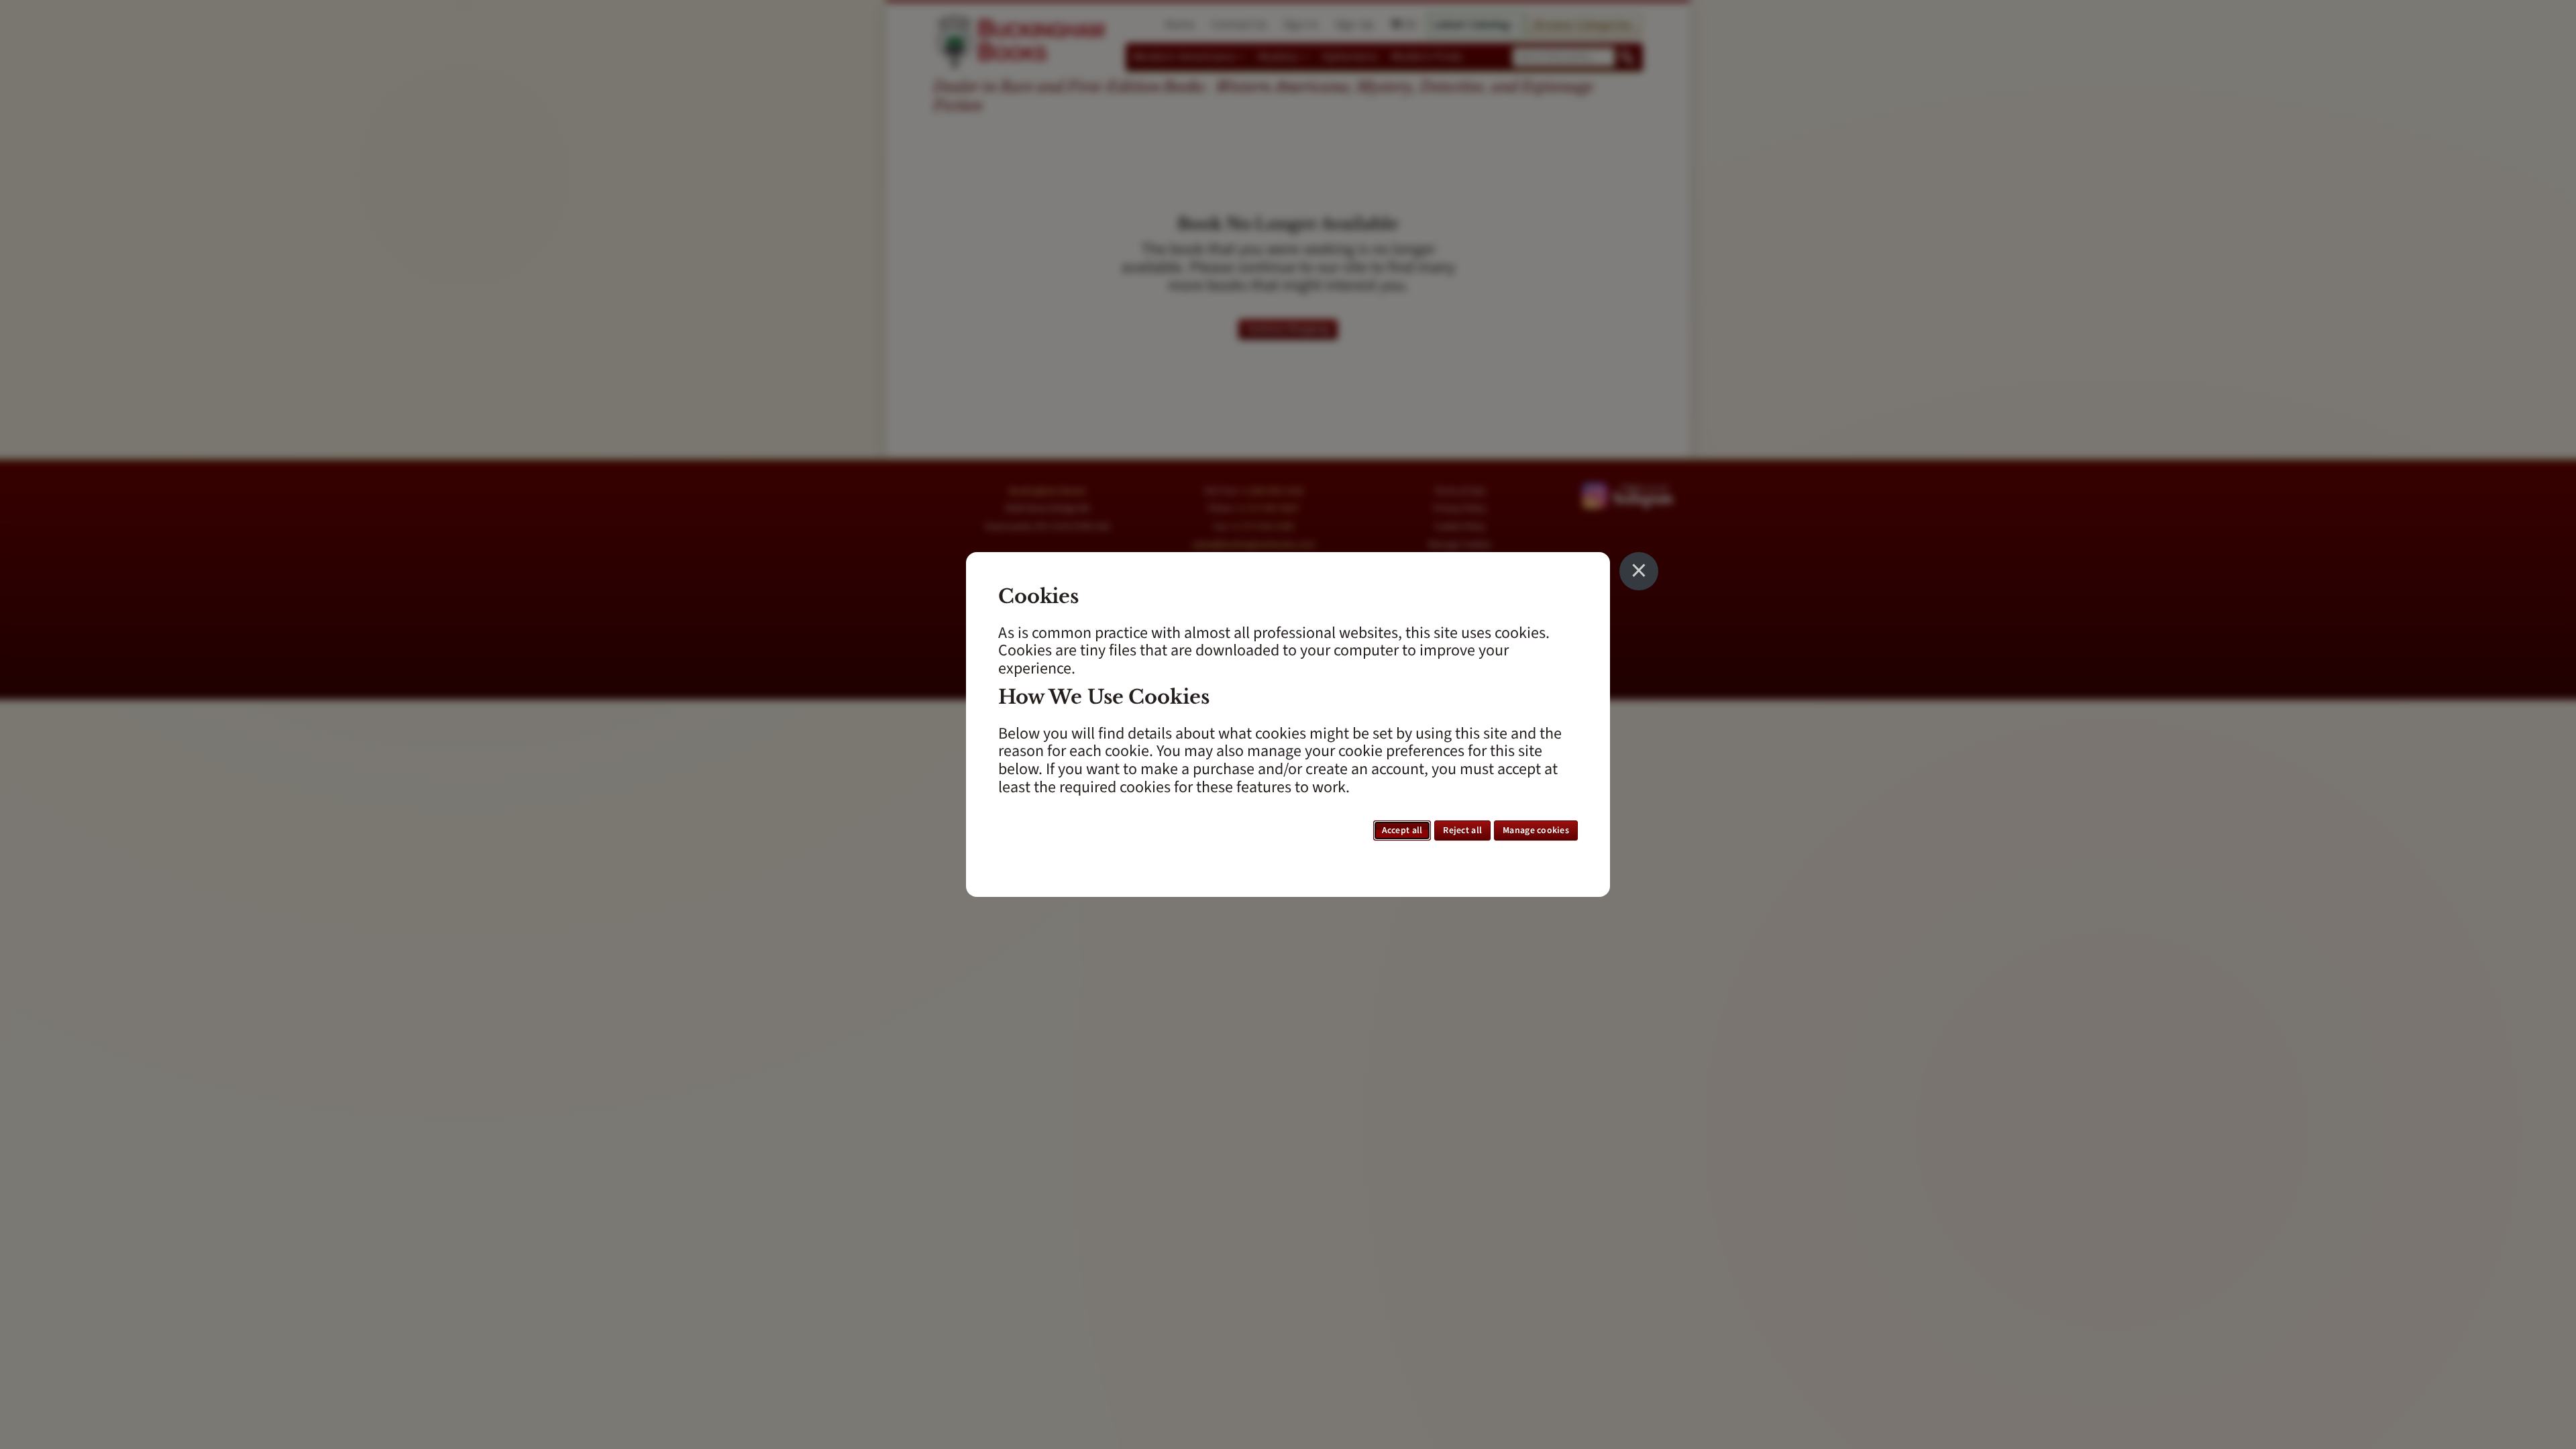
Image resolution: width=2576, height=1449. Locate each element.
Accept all (1402, 830)
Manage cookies (1536, 830)
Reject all (1462, 830)
